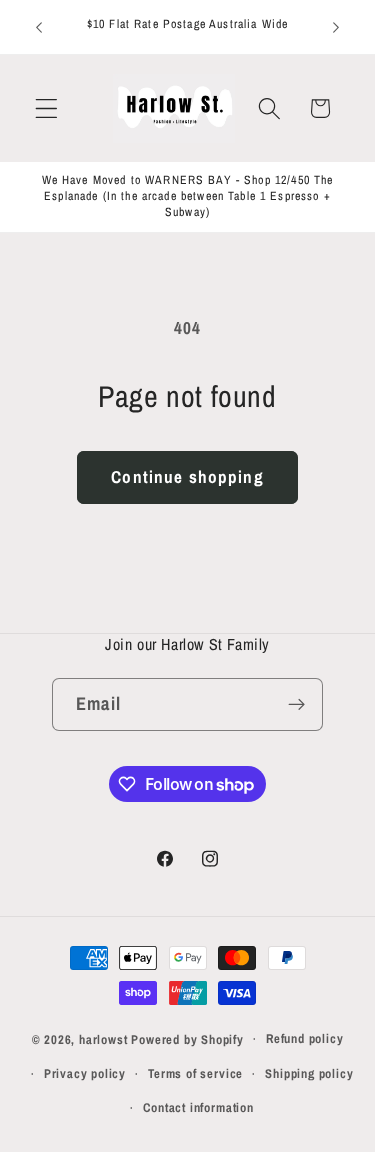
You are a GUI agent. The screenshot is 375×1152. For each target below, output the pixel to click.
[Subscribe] (296, 705)
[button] (46, 108)
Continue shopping (187, 476)
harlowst (103, 1038)
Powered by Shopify (187, 1038)
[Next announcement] (336, 27)
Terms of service (195, 1073)
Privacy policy (85, 1073)
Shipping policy (309, 1073)
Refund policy (304, 1038)
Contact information (198, 1107)
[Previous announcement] (39, 27)
